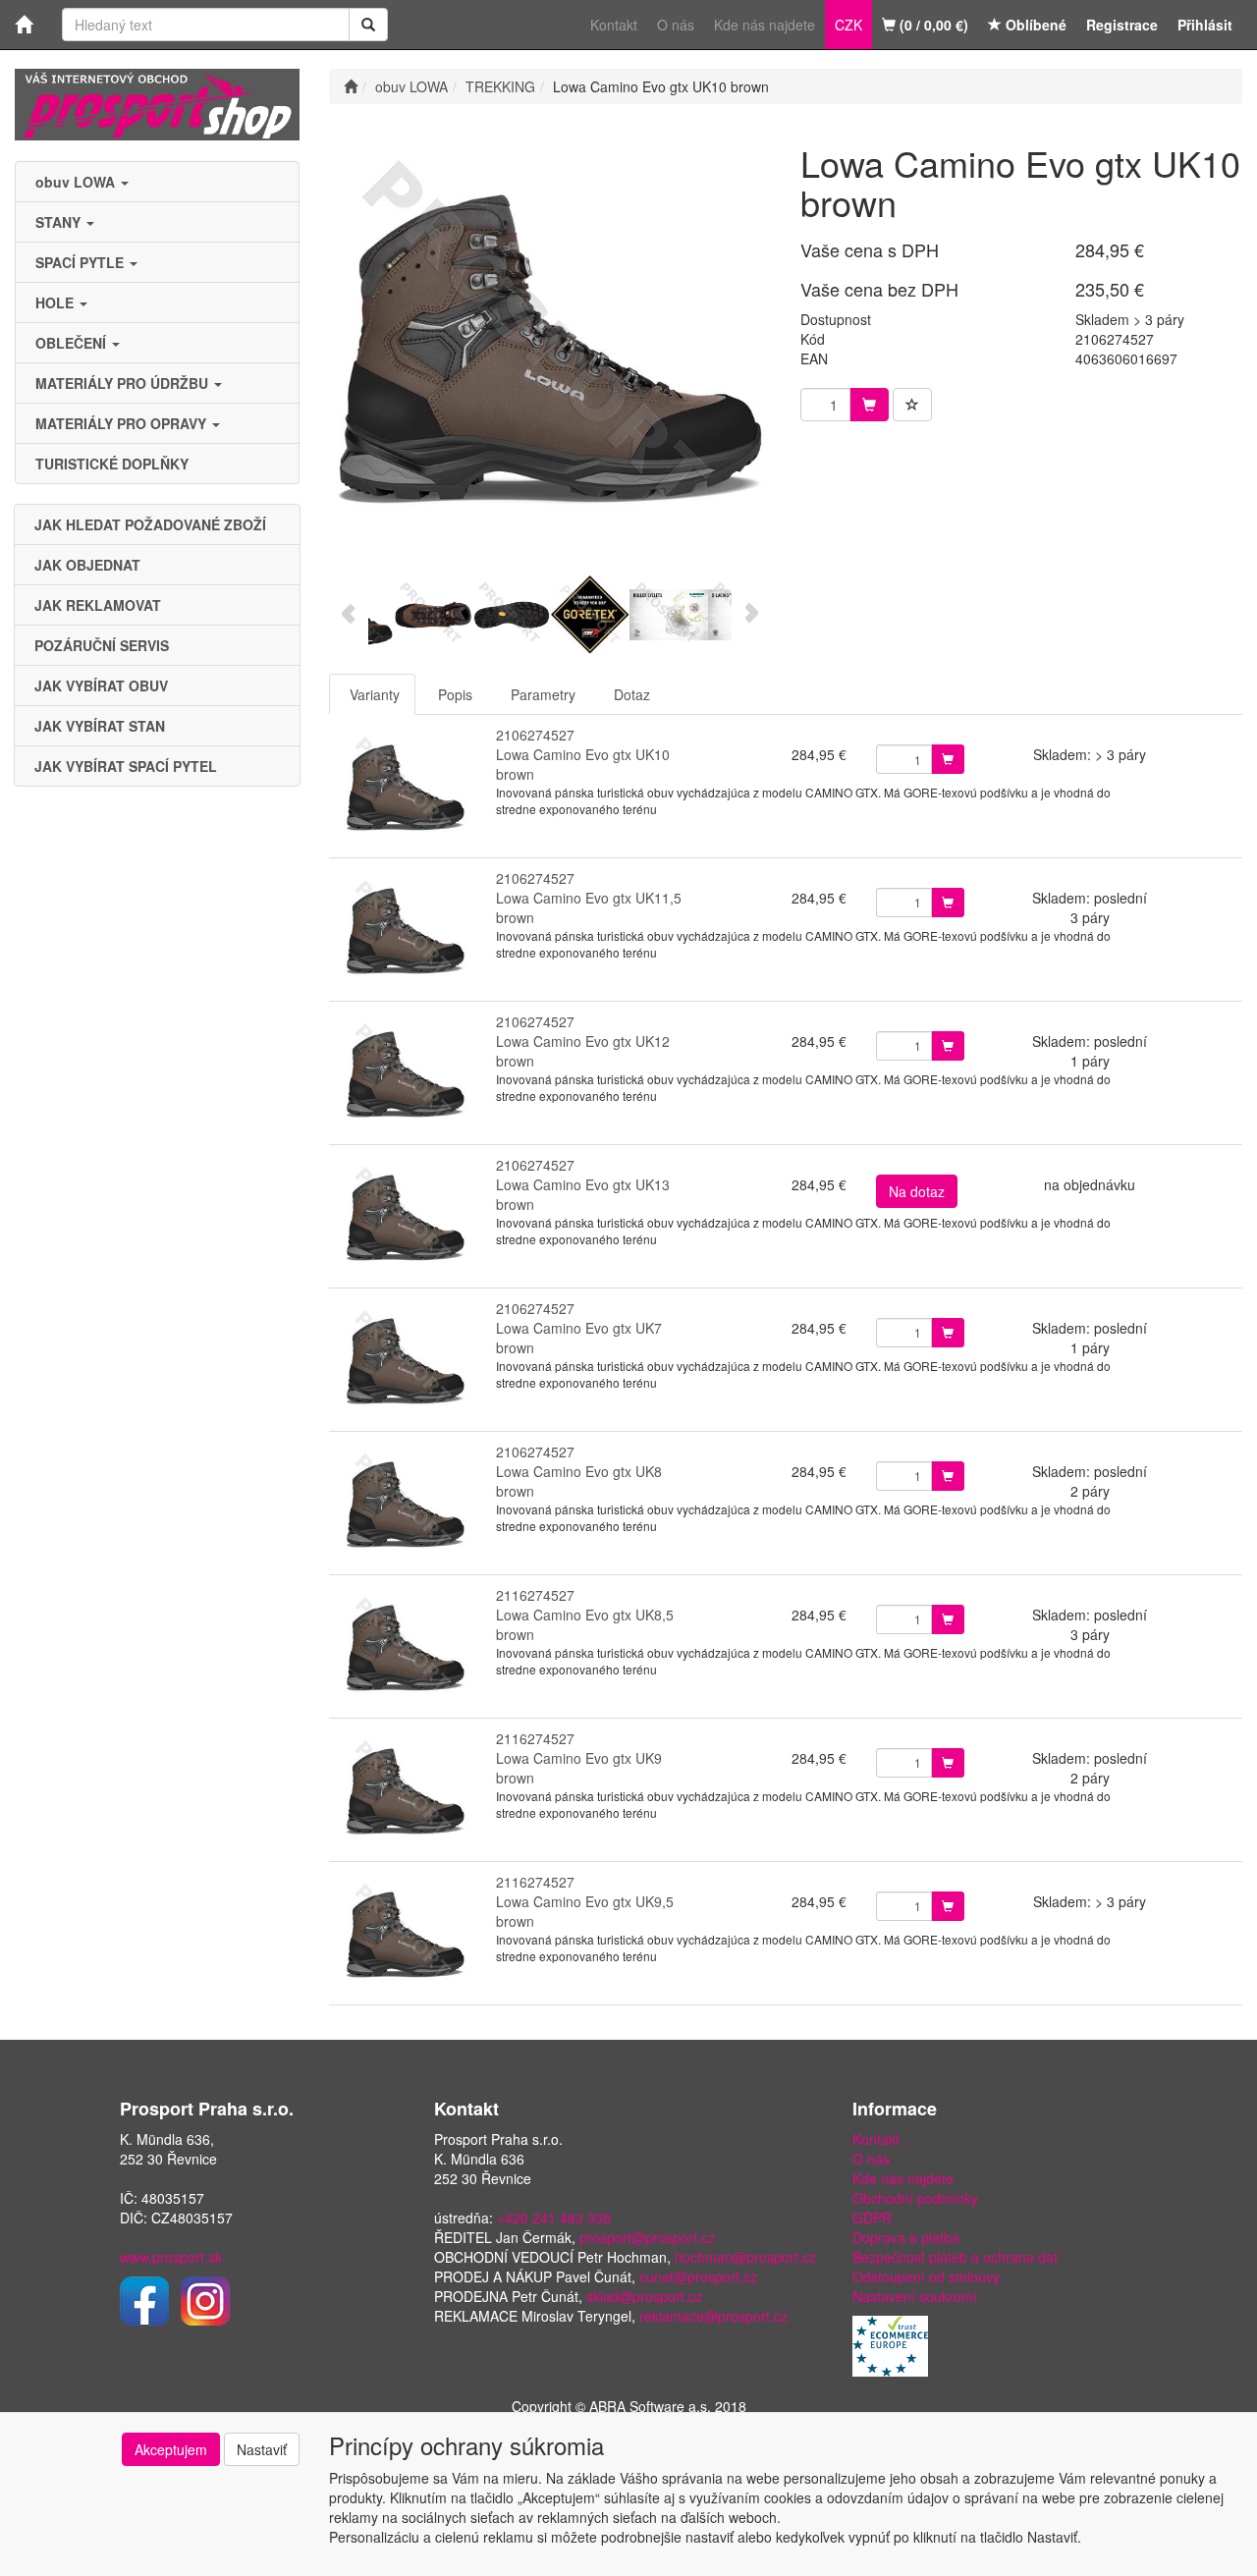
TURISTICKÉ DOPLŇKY (112, 464)
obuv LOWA (77, 182)
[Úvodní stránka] (351, 86)
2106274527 (535, 735)
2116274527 (535, 1595)
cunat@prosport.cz (698, 2276)
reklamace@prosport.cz (713, 2316)
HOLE (56, 302)
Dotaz (632, 694)
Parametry (543, 694)
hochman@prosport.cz (745, 2257)
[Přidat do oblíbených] (912, 405)
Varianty (375, 694)
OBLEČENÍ (73, 343)
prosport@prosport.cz (647, 2237)
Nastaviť (262, 2449)
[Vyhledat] (368, 25)
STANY (60, 222)
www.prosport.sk (171, 2257)
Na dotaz (917, 1191)
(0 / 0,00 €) (932, 25)
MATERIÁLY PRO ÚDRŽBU (124, 383)
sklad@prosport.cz (644, 2296)
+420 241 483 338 (554, 2218)
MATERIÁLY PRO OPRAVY (123, 423)
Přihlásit (1205, 25)
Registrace (1122, 25)
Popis (455, 694)
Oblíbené (1034, 25)
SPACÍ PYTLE (82, 262)
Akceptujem (171, 2449)
